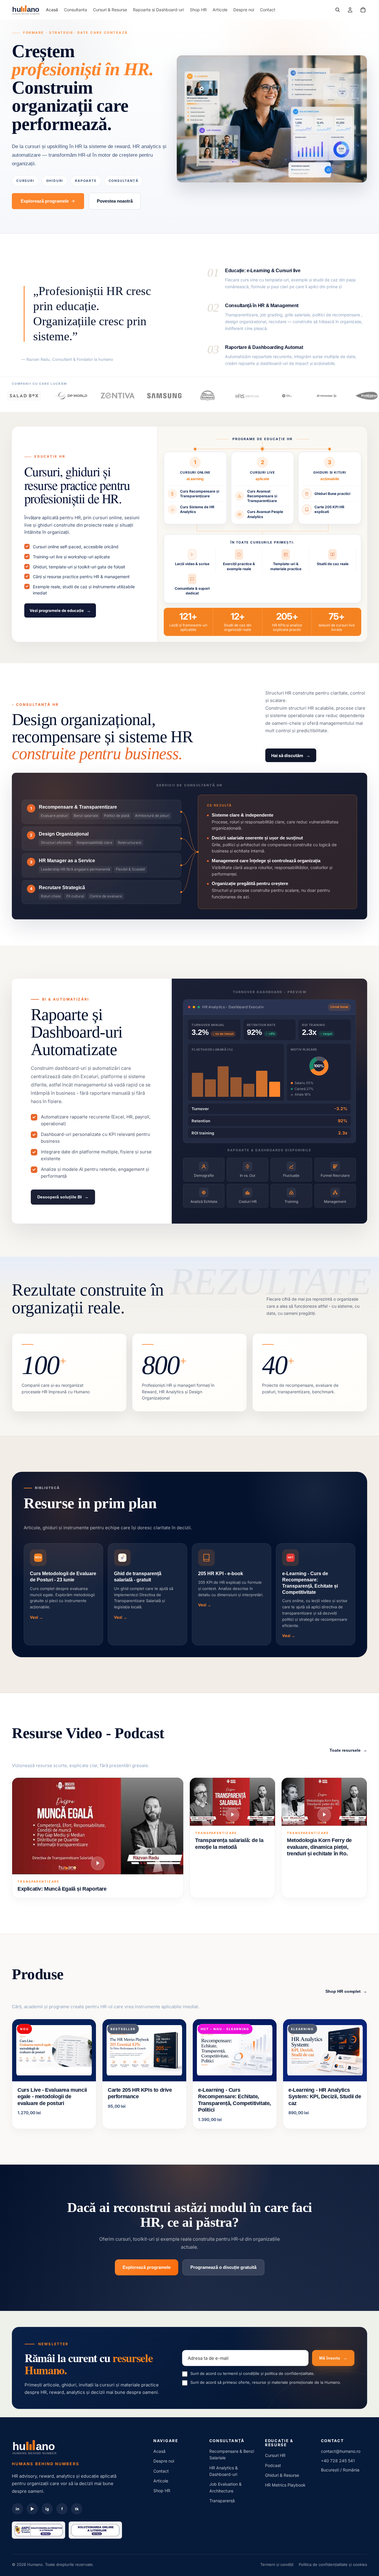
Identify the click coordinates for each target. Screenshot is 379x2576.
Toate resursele (348, 1750)
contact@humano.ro (341, 2451)
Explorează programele (45, 201)
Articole (161, 2481)
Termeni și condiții (277, 2564)
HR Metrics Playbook (285, 2485)
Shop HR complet (346, 1991)
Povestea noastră (115, 201)
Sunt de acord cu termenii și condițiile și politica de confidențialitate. (253, 2373)
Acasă (159, 2451)
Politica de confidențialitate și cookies (333, 2564)
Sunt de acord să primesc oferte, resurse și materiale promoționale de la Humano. (266, 2382)
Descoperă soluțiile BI (63, 1197)
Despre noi (164, 2461)
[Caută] (338, 10)
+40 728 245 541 (338, 2461)
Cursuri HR (275, 2455)
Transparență (222, 2501)
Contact (161, 2471)
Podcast (273, 2465)
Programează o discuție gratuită (223, 2267)
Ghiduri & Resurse (282, 2475)
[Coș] (363, 10)
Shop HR (162, 2491)
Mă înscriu (333, 2358)
